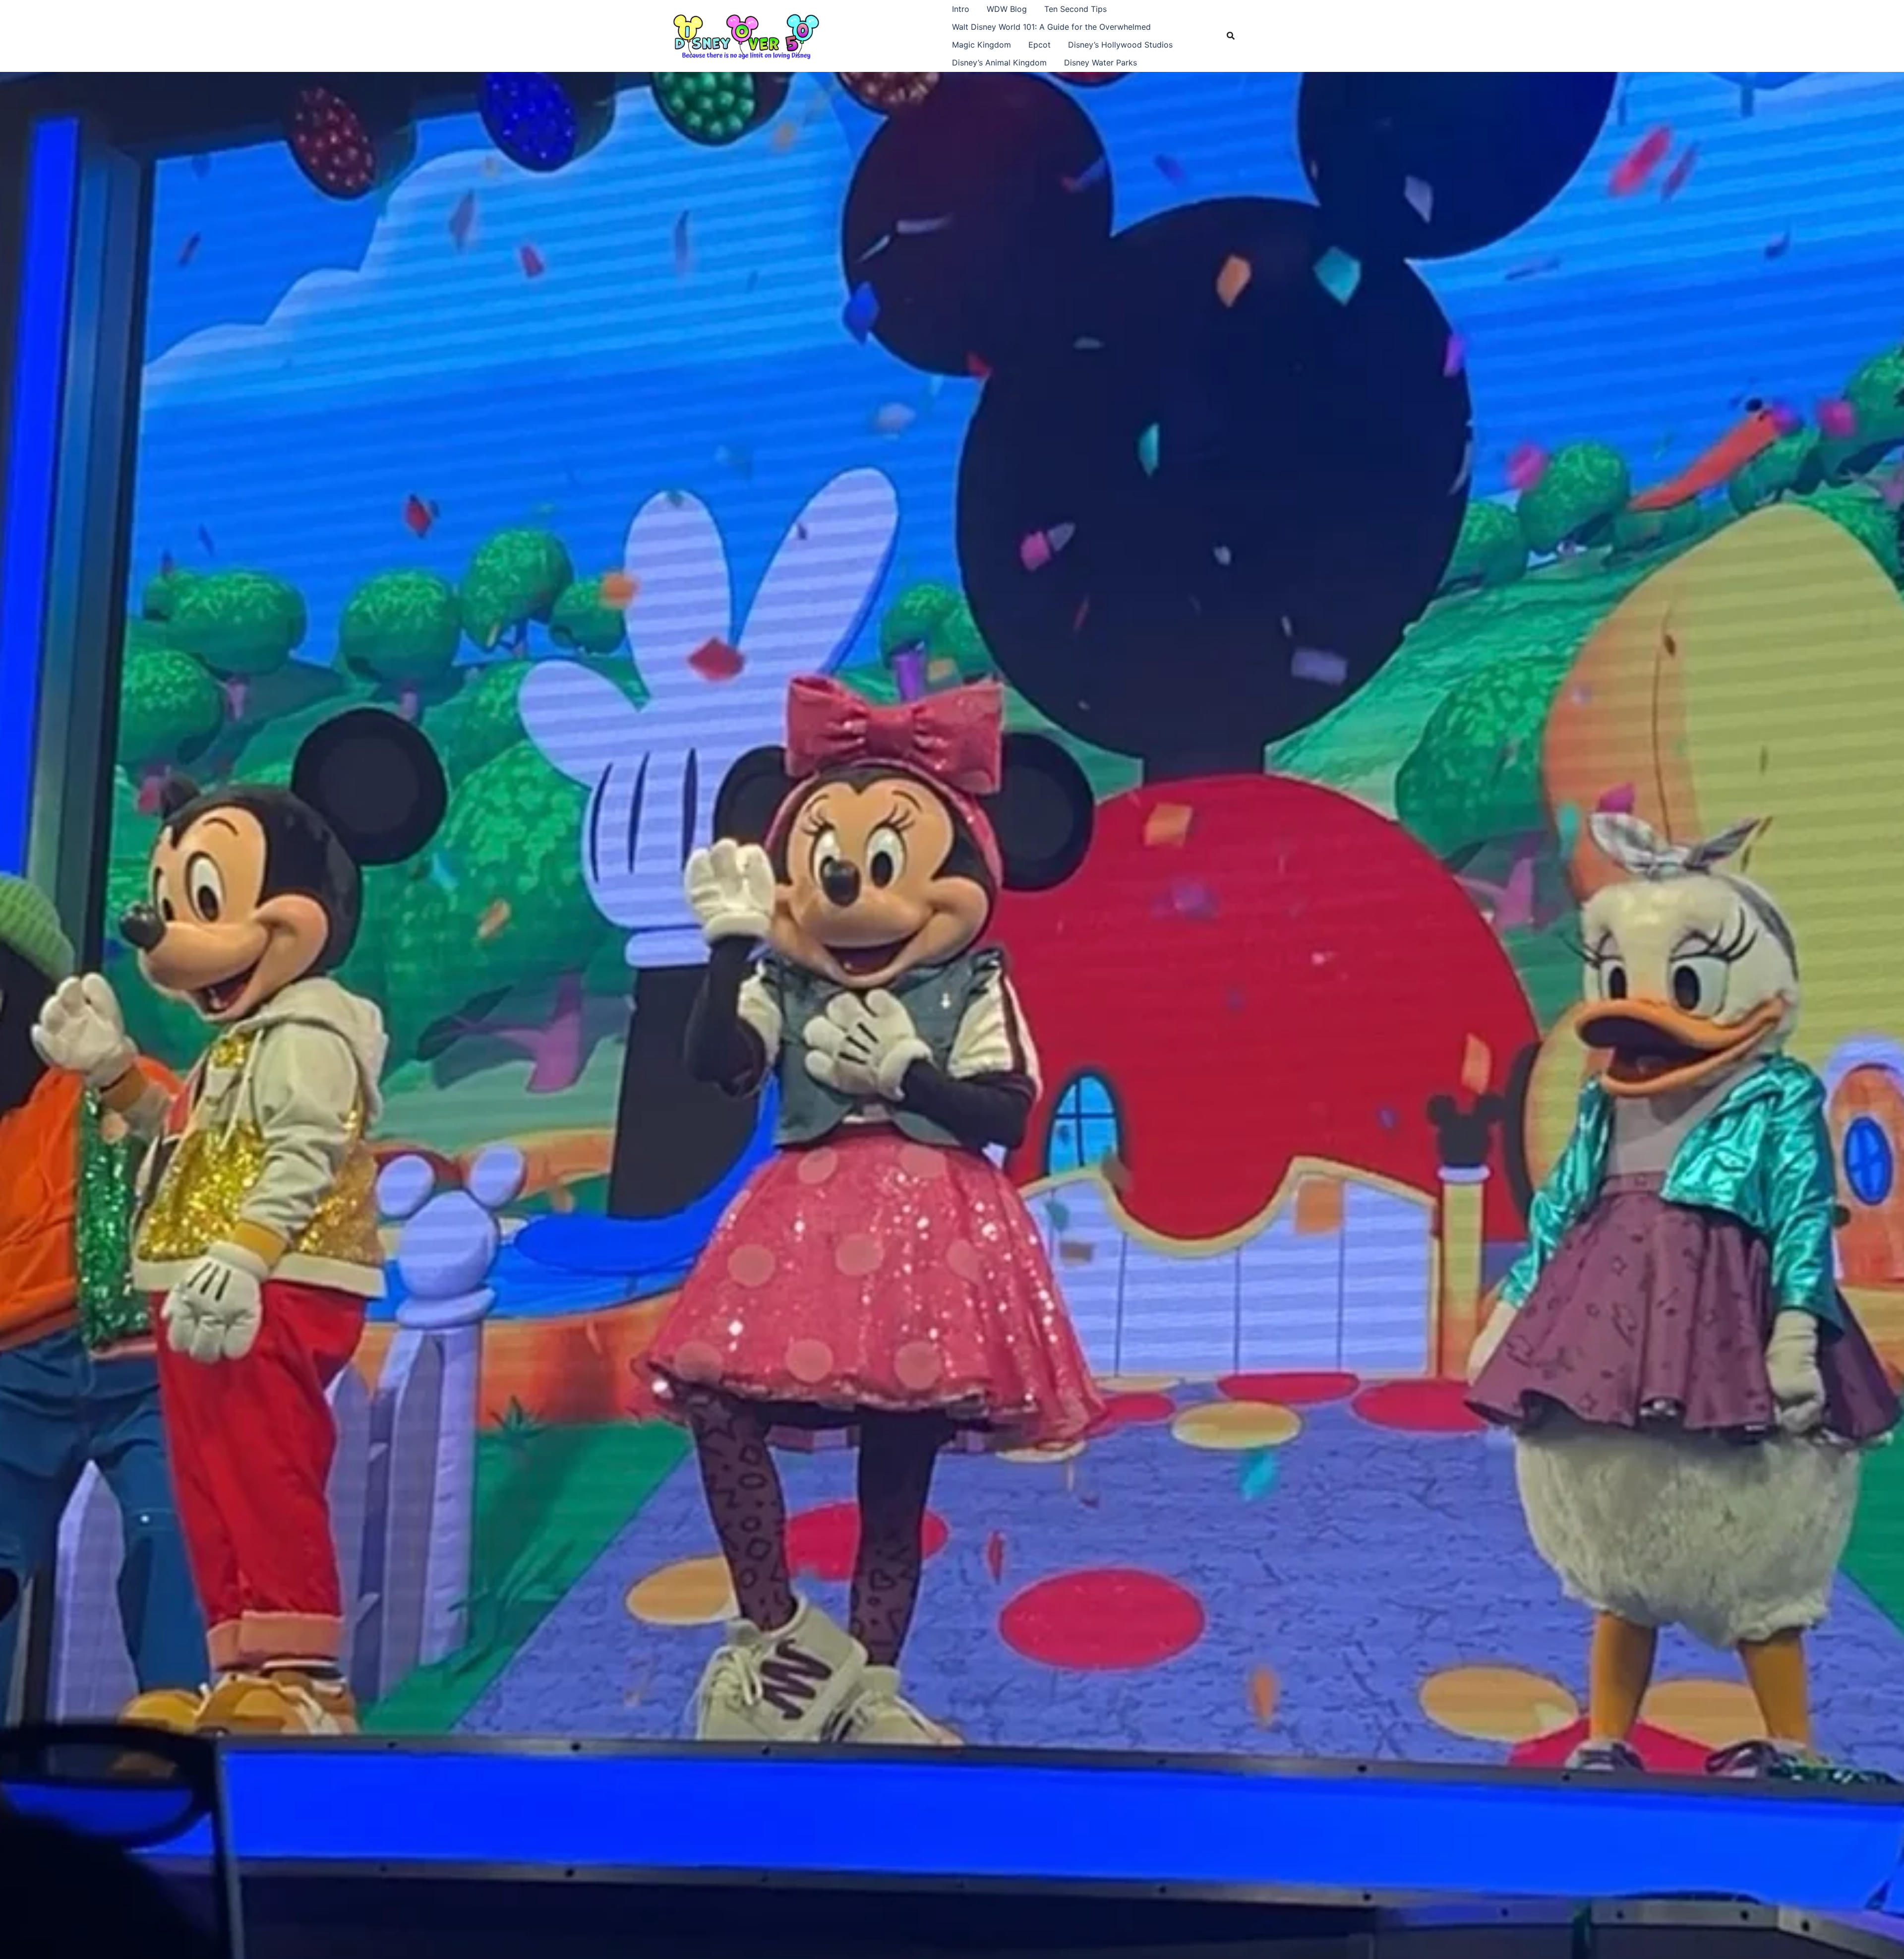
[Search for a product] (1231, 36)
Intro (961, 9)
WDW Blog (1007, 9)
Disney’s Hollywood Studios (1120, 45)
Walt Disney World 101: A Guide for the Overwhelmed (1051, 27)
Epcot (1040, 45)
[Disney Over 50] (746, 35)
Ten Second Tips (1075, 9)
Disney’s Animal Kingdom (999, 62)
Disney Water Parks (1101, 62)
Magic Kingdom (982, 45)
